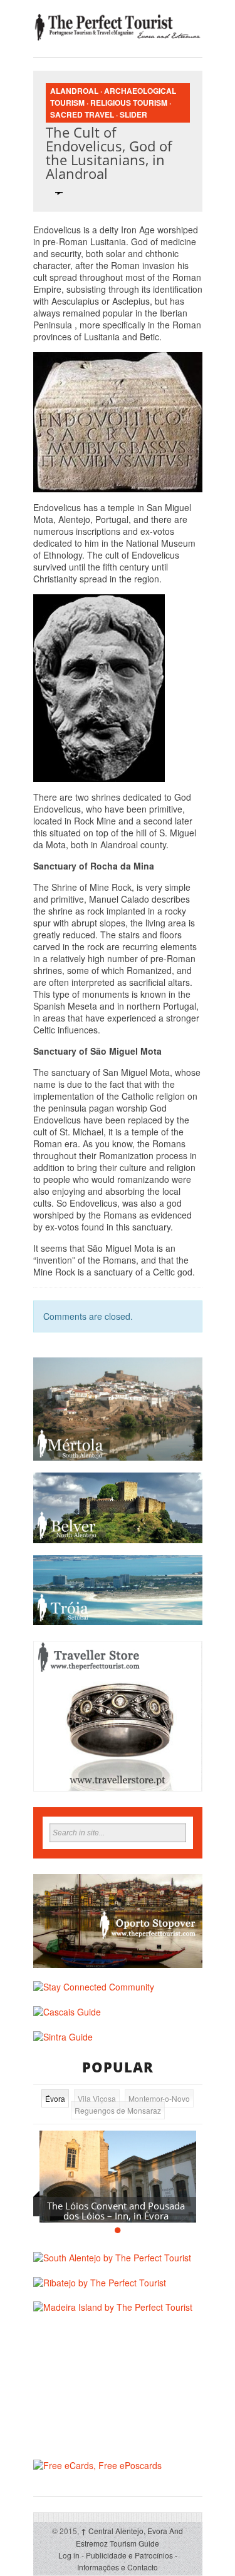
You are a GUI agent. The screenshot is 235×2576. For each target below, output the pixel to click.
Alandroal (74, 91)
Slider (133, 114)
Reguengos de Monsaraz (118, 2110)
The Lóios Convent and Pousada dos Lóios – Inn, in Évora (116, 2211)
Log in (69, 2555)
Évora (55, 2098)
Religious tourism (129, 103)
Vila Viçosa (97, 2098)
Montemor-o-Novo (159, 2098)
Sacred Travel (82, 114)
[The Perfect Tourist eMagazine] (118, 27)
